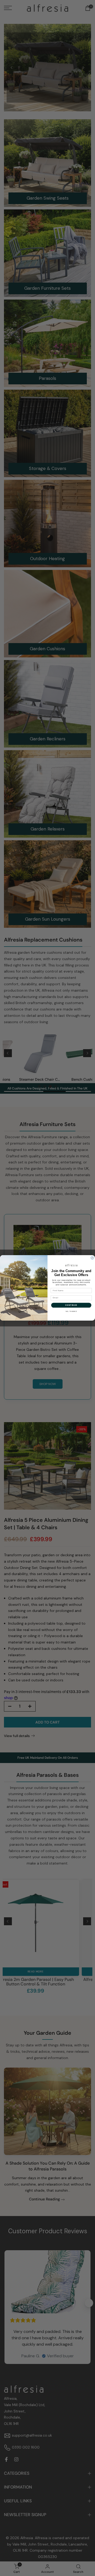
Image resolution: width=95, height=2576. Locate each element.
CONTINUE (71, 1305)
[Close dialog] (92, 1258)
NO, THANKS (71, 1311)
